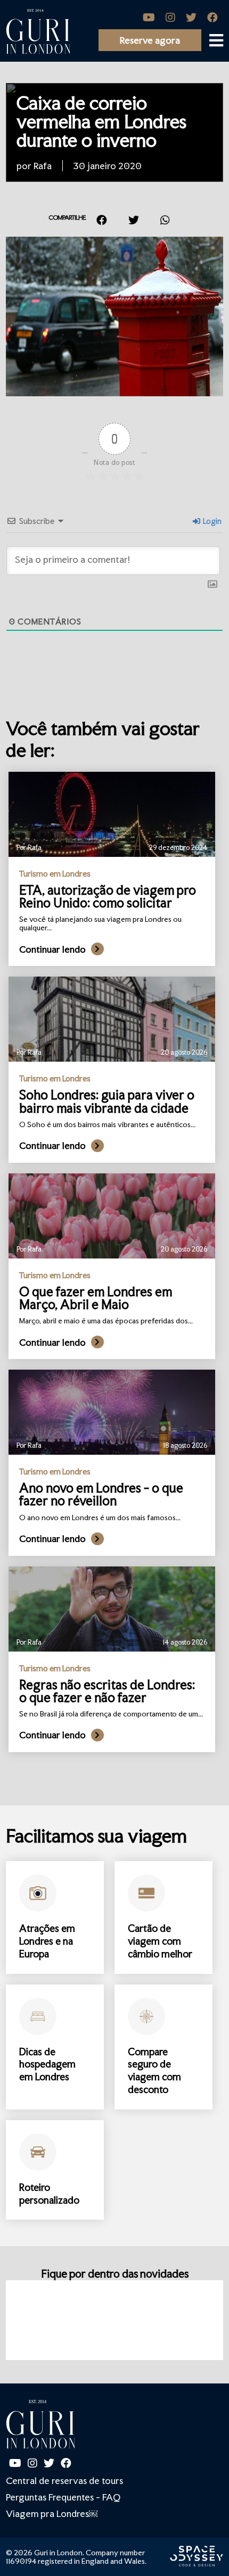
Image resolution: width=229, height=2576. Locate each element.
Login (211, 521)
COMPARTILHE (67, 218)
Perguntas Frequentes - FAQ (63, 2497)
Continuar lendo (52, 949)
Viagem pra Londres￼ (52, 2514)
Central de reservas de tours (64, 2481)
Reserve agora (150, 40)
